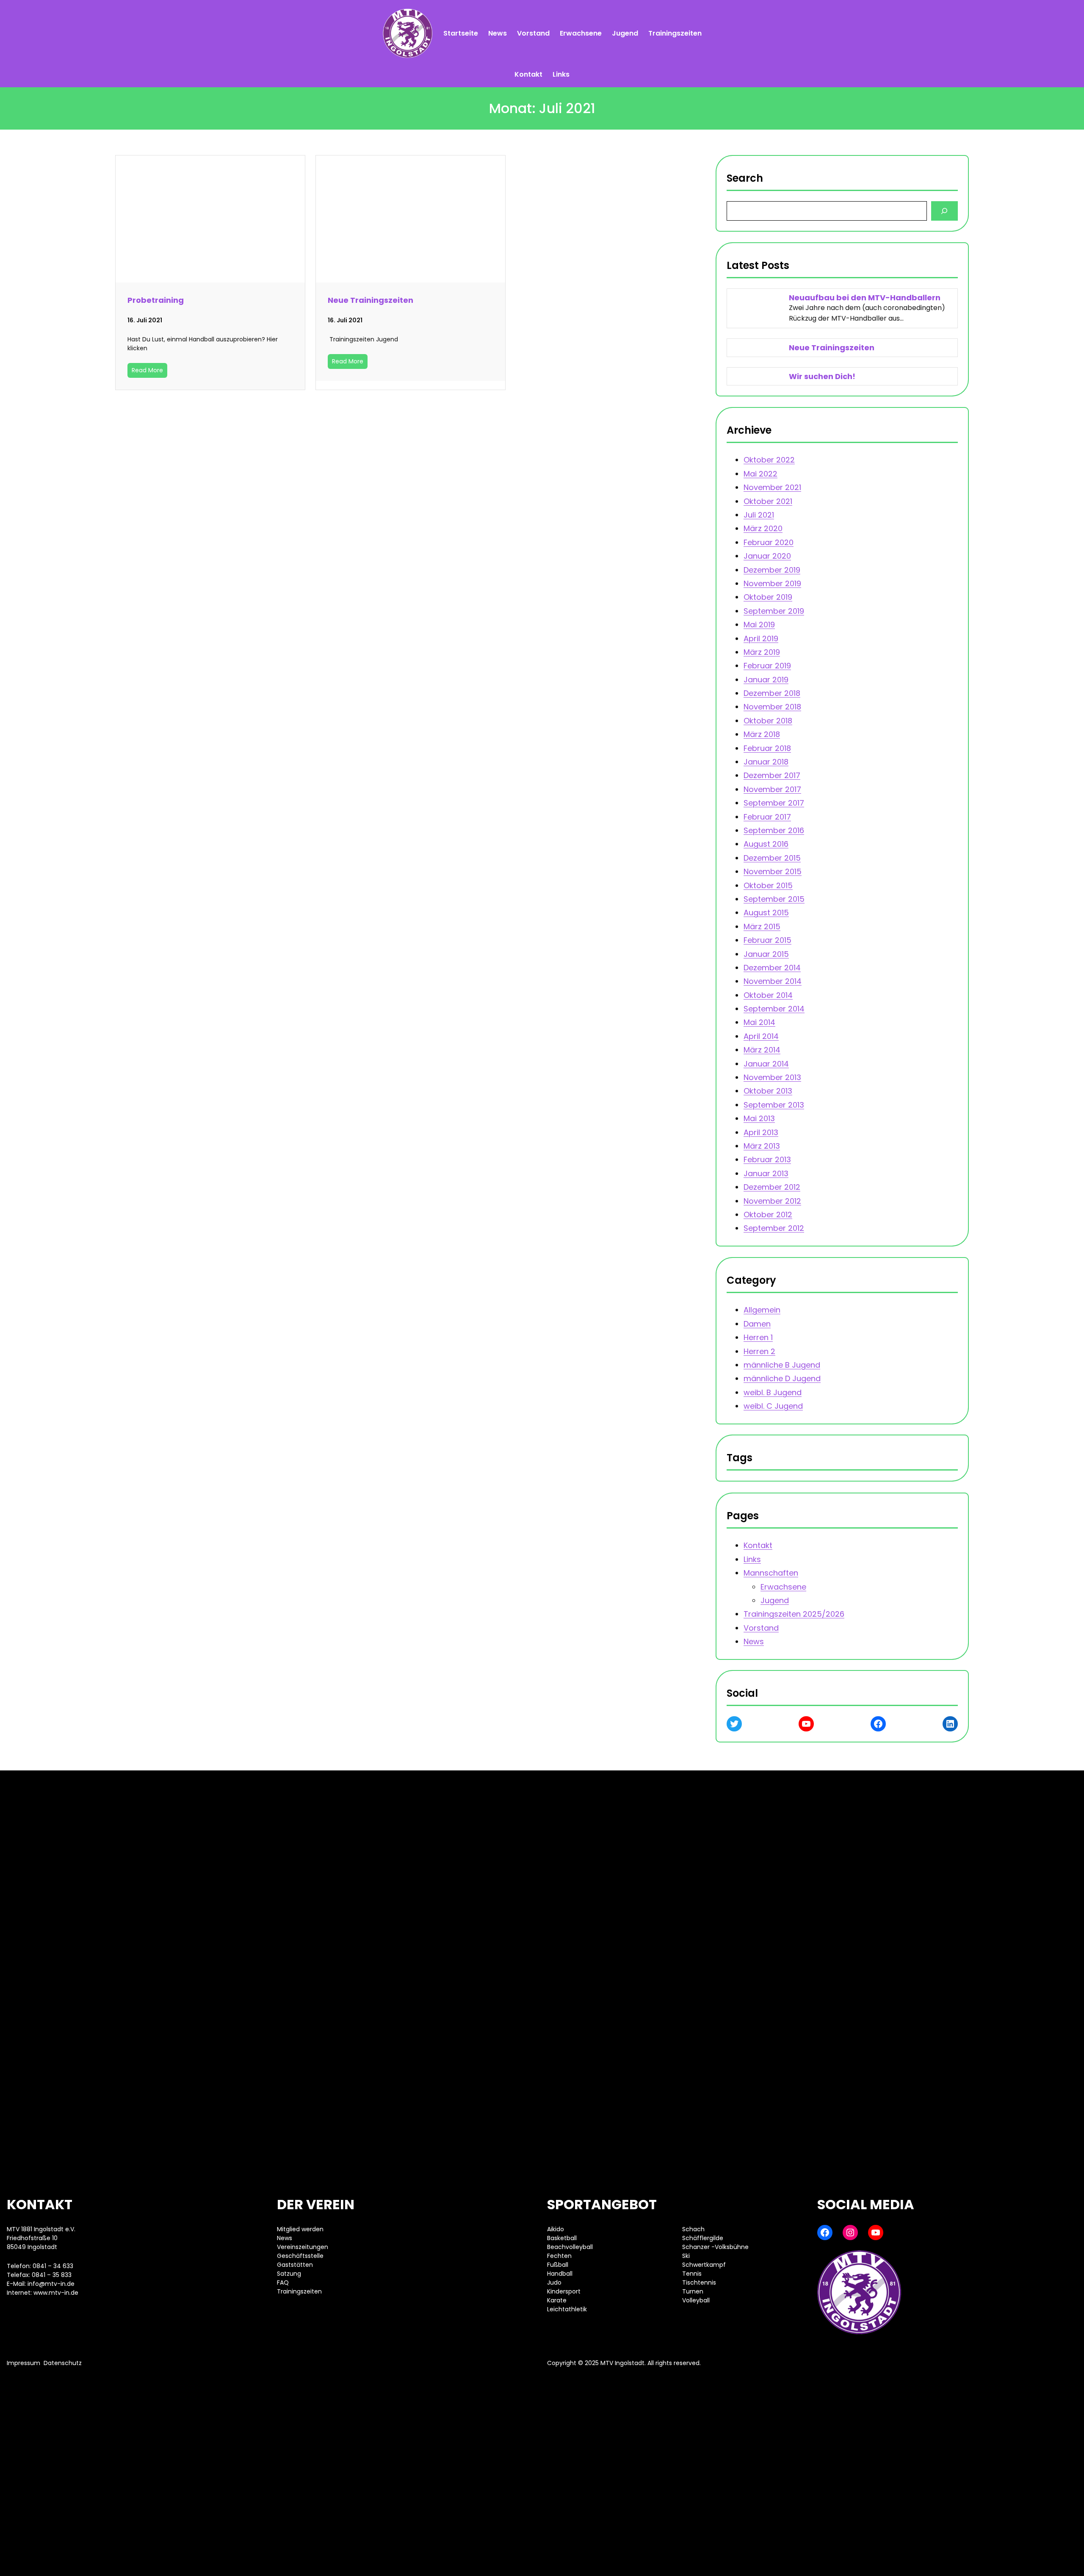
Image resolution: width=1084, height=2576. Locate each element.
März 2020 (763, 528)
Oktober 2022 (769, 460)
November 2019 (772, 583)
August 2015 (766, 913)
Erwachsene (783, 1586)
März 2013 (762, 1146)
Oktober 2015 (768, 885)
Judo (554, 2282)
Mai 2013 (759, 1118)
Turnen (693, 2291)
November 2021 (772, 487)
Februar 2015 (767, 940)
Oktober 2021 (768, 501)
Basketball (562, 2238)
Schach (693, 2229)
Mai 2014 (759, 1022)
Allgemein (762, 1310)
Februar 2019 (767, 666)
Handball (560, 2274)
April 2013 (761, 1132)
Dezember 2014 (772, 968)
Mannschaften (771, 1573)
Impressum (24, 2363)
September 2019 (774, 611)
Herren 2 (759, 1351)
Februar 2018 (767, 748)
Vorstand (761, 1627)
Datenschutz (63, 2363)
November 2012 (772, 1201)
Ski (686, 2256)
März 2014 (762, 1050)
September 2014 (774, 1009)
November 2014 (773, 981)
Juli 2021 (759, 515)
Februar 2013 (767, 1159)
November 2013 (772, 1077)
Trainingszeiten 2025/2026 (794, 1614)
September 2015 (774, 899)
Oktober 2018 (768, 721)
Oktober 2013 (768, 1091)
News (754, 1641)
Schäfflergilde (703, 2238)
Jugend (775, 1600)
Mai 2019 (759, 625)
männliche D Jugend (782, 1378)
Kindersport (564, 2291)
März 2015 (762, 927)
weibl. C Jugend (773, 1406)
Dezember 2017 (772, 775)
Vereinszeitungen (303, 2247)
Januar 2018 (766, 762)
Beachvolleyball (570, 2247)
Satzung (289, 2274)
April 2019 (761, 638)
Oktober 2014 (768, 995)
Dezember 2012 (772, 1187)
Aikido (556, 2229)
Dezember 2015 (772, 858)
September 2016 (774, 830)
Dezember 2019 (772, 569)
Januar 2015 (766, 954)
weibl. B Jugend (773, 1392)
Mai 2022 (760, 474)
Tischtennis (699, 2282)
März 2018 (762, 734)
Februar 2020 (769, 542)
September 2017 (774, 803)
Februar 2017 (767, 816)
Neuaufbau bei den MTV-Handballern (865, 298)
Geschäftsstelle (300, 2256)
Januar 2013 (766, 1173)
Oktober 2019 (768, 597)
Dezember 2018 (772, 693)
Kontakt (758, 1545)
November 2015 (773, 871)
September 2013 (774, 1105)
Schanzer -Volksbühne (715, 2247)
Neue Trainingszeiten (371, 300)
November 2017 (772, 789)
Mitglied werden (300, 2229)
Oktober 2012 (768, 1215)
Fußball (558, 2265)
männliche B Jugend (782, 1365)
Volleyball (696, 2300)
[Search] (944, 211)
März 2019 (762, 652)
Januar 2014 (766, 1063)
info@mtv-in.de (51, 2284)
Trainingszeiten (299, 2291)
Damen (757, 1323)
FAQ (283, 2282)
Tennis (692, 2274)
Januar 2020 (767, 556)
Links (752, 1559)
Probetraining (156, 300)
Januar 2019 (766, 680)
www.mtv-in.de (56, 2293)
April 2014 (761, 1036)
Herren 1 (758, 1337)
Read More (147, 370)
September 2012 (774, 1228)
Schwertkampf (704, 2265)
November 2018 (772, 707)
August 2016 (766, 844)
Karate (557, 2300)
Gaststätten (295, 2265)
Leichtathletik (567, 2309)
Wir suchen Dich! (823, 376)
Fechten (559, 2256)
